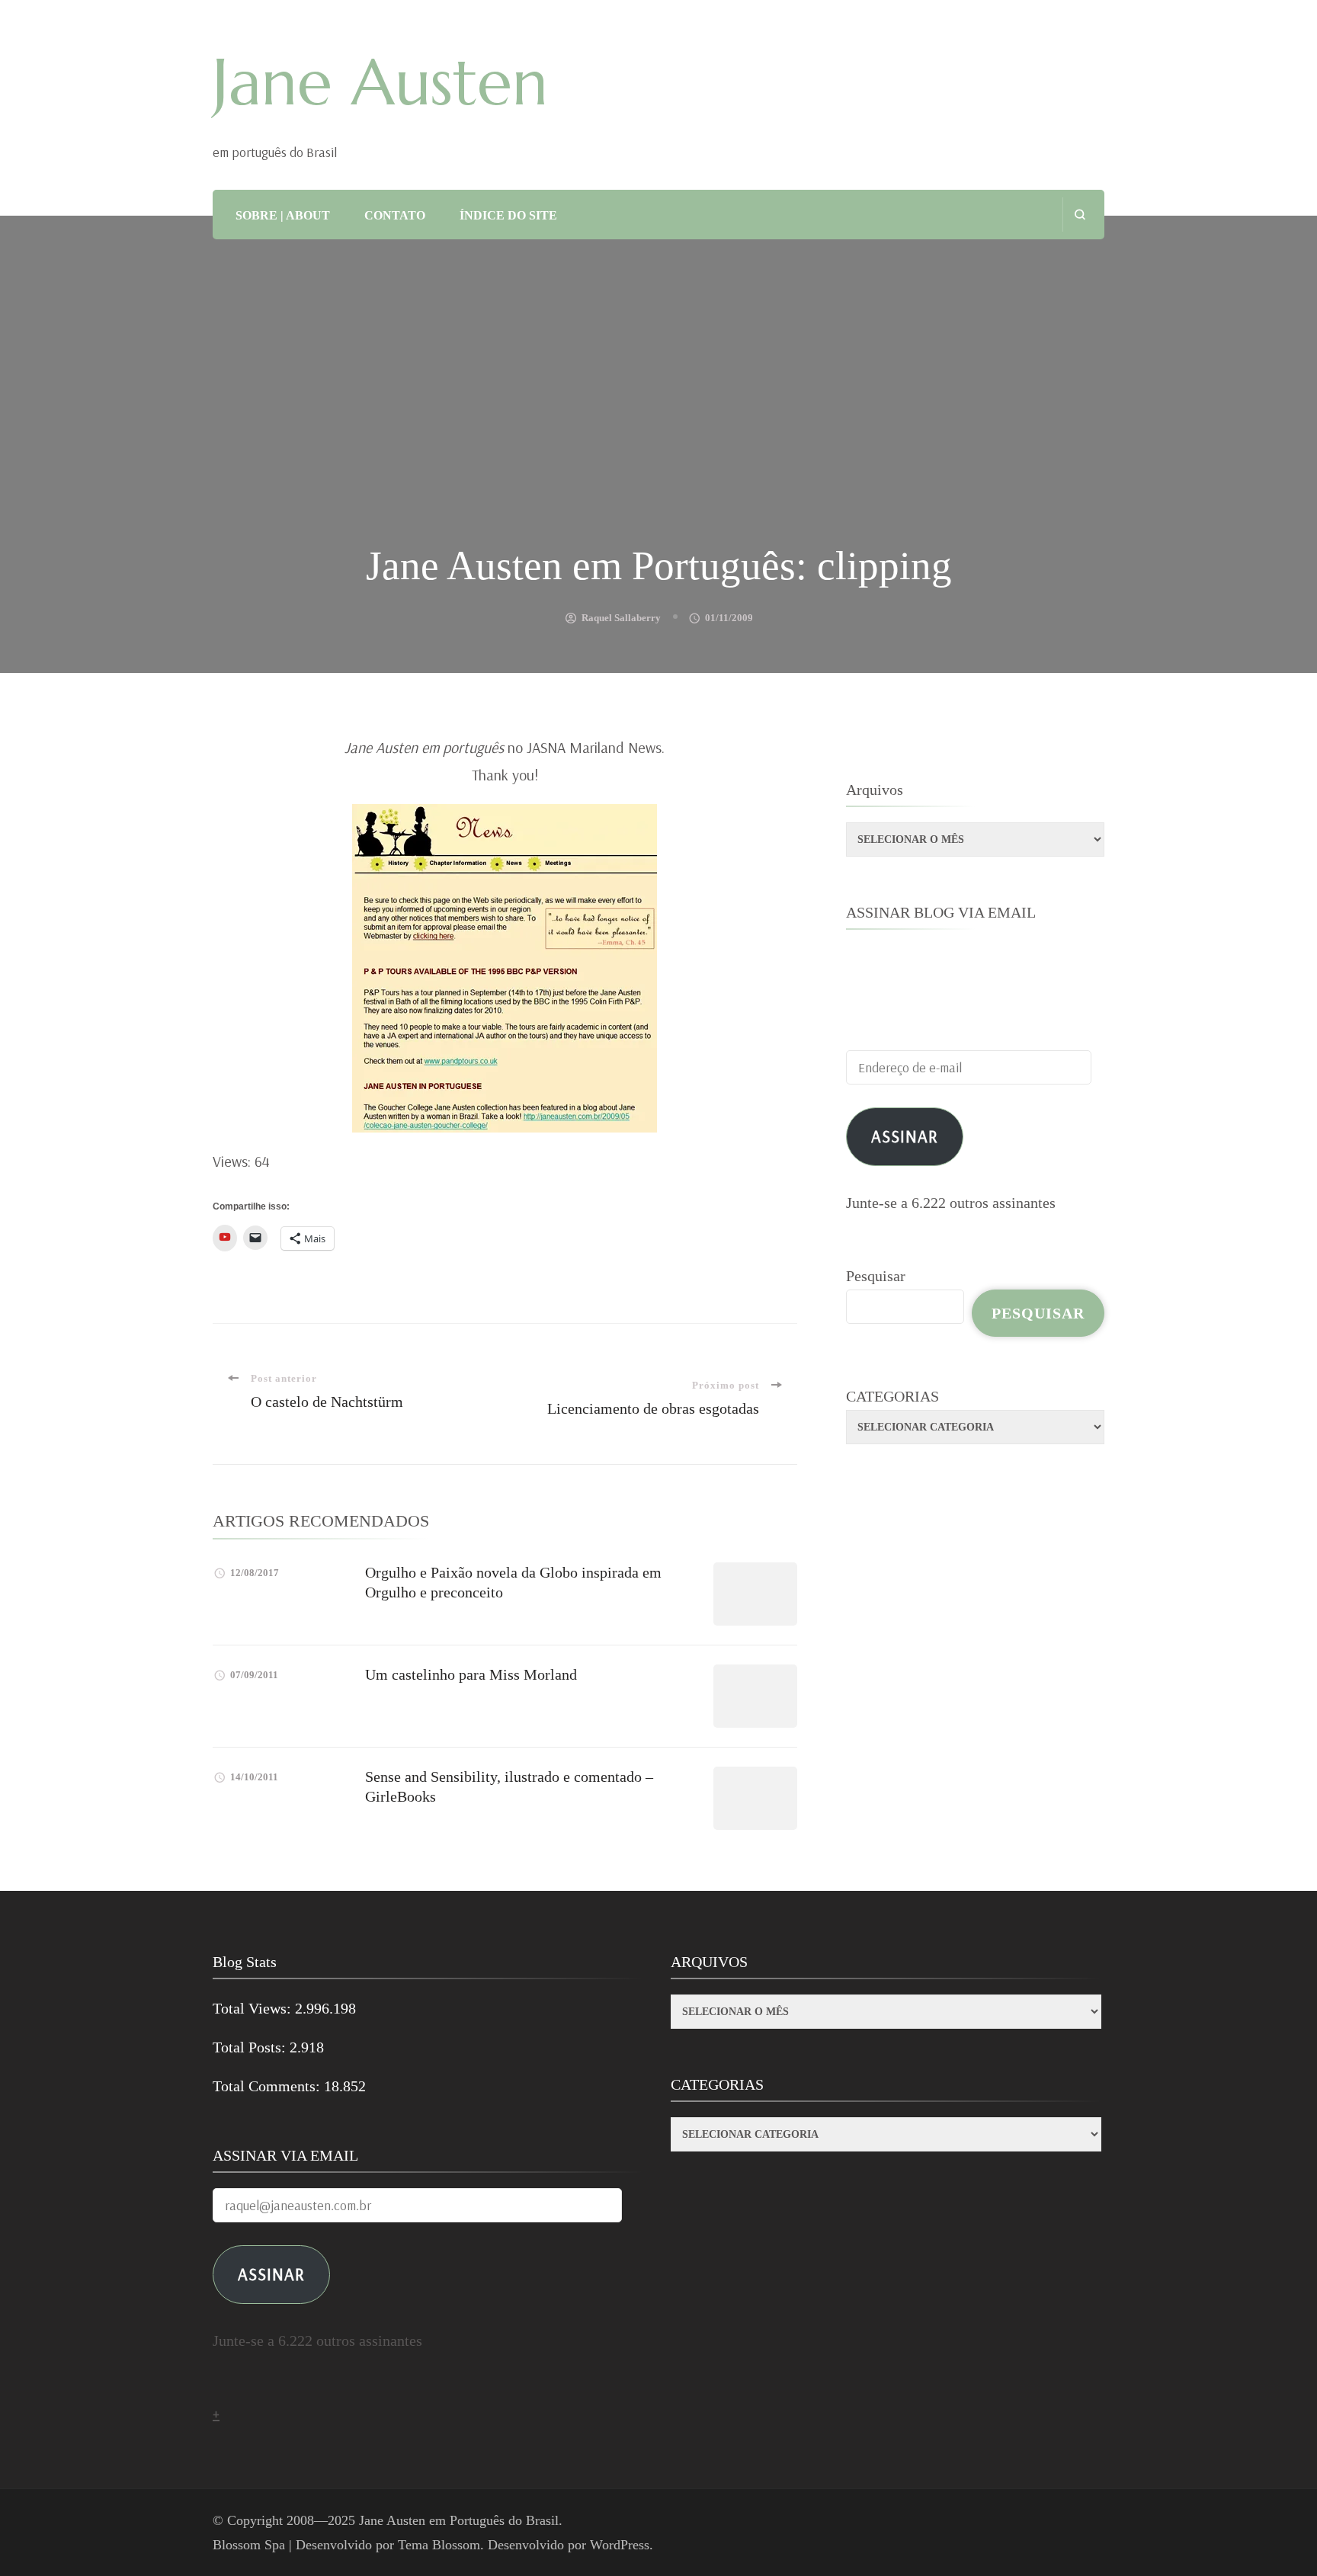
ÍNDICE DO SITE (508, 215)
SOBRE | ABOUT (283, 215)
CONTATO (395, 215)
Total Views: (254, 2008)
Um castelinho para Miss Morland (471, 1674)
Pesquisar (876, 1276)
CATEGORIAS (892, 1396)
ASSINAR (271, 2274)
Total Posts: (251, 2047)
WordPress (620, 2545)
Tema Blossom (439, 2545)
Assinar (905, 1136)
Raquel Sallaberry (621, 618)
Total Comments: (268, 2086)
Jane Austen (380, 82)
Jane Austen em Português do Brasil (459, 2520)
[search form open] (1080, 215)
